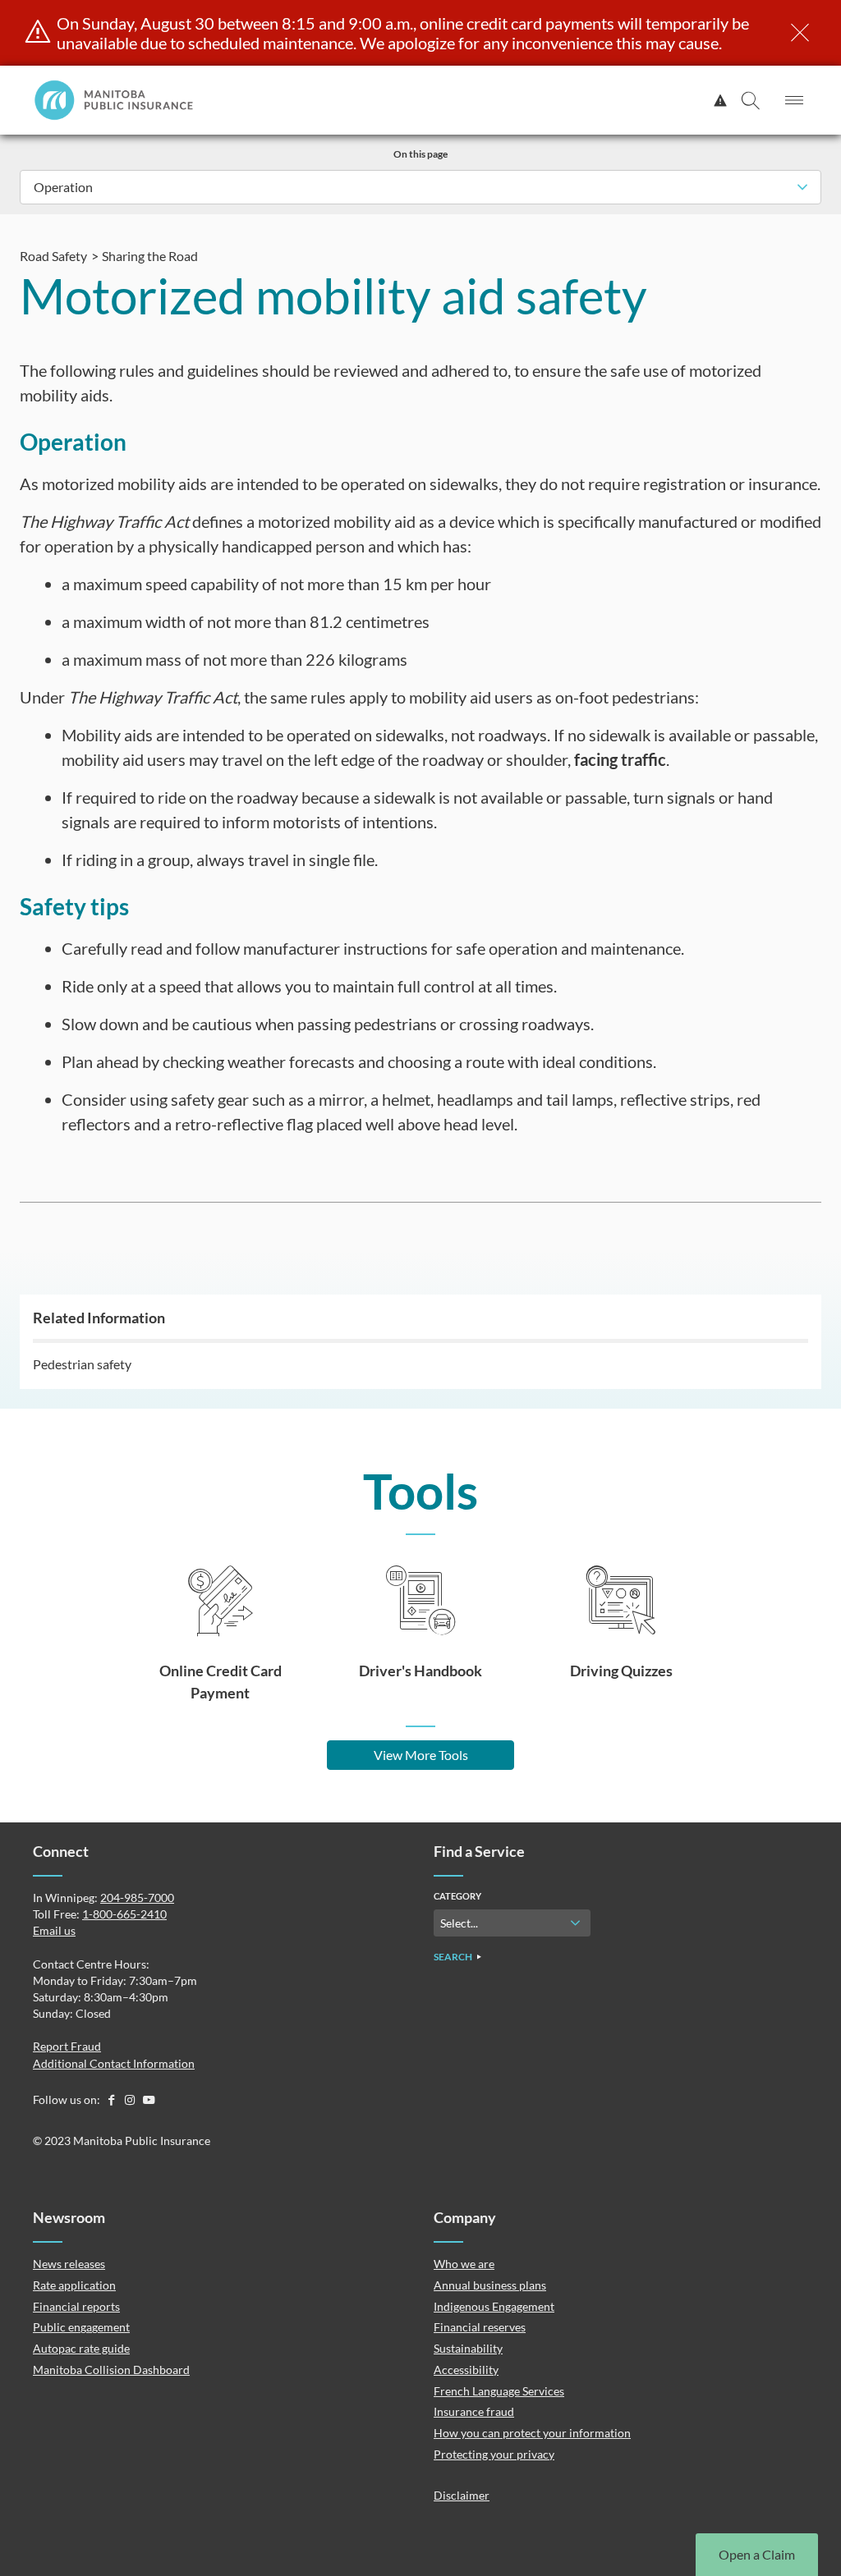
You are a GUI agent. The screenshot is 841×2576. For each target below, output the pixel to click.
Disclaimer (462, 2495)
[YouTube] (149, 2099)
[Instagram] (131, 2099)
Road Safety (53, 256)
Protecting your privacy (494, 2454)
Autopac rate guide (81, 2348)
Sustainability (468, 2348)
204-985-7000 (137, 1898)
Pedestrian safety (82, 1364)
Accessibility (466, 2370)
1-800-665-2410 (124, 1914)
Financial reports (76, 2306)
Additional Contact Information (114, 2063)
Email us (54, 1930)
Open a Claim (757, 2554)
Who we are (464, 2264)
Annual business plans (490, 2285)
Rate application (74, 2285)
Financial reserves (480, 2327)
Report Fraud (67, 2046)
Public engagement (81, 2327)
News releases (69, 2264)
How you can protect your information (532, 2433)
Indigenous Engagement (494, 2306)
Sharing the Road (150, 256)
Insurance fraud (474, 2411)
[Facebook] (112, 2099)
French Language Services (499, 2391)
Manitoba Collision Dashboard (111, 2370)
